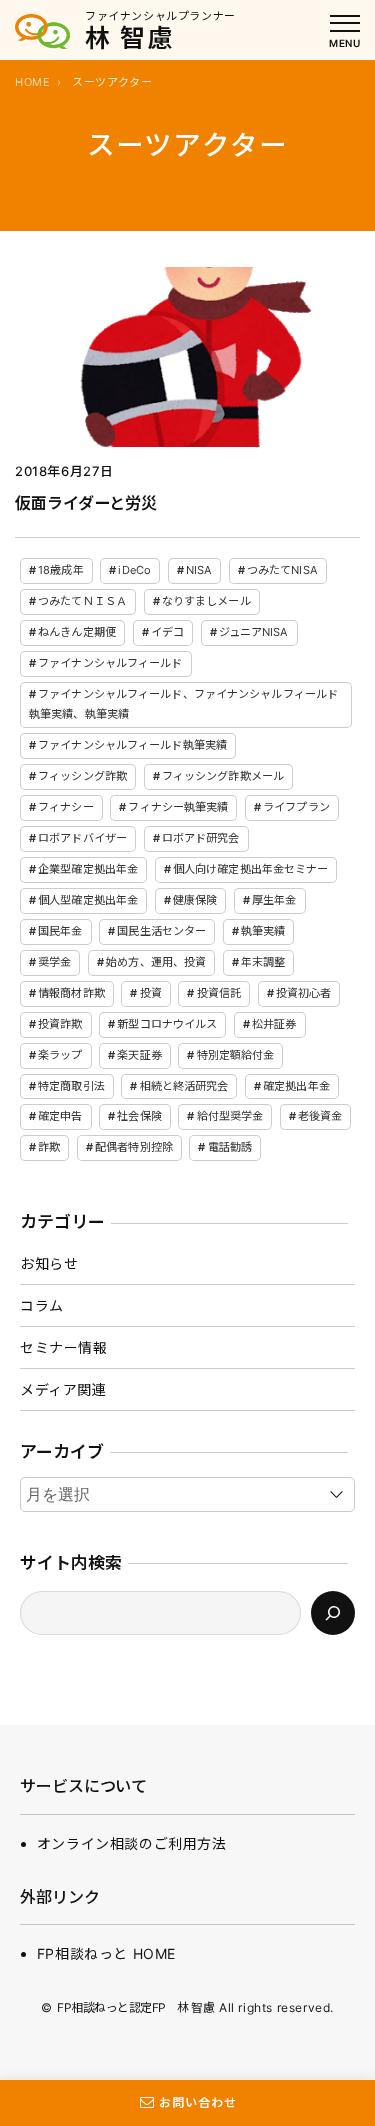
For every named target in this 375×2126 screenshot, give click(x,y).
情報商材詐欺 (71, 993)
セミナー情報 (64, 1347)
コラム (42, 1305)
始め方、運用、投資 (156, 962)
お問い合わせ (198, 2102)
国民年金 (60, 931)
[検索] (333, 1613)
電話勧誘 (230, 1147)
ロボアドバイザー (82, 838)
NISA (199, 570)
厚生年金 (274, 900)
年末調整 (263, 962)
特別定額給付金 (236, 1055)
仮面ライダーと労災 (86, 503)
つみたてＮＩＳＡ (82, 601)
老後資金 (320, 1116)
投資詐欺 (60, 1024)
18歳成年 (61, 570)
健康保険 (195, 900)
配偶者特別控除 (134, 1147)
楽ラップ (60, 1055)
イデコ (167, 632)
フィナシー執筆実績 (178, 807)
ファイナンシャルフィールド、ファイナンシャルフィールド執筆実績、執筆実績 (183, 704)
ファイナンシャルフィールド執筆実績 (132, 745)
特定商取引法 (71, 1086)
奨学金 (54, 962)
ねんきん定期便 (77, 632)
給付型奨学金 (230, 1116)
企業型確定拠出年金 (88, 869)
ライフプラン (296, 807)
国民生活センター (161, 931)
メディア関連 (63, 1389)
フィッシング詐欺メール (223, 776)
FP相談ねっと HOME (106, 1953)
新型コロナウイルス (167, 1024)
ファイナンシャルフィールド (110, 663)
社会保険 (139, 1116)
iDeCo (134, 570)
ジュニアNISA (254, 632)
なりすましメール (206, 601)
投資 (151, 993)
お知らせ (49, 1263)
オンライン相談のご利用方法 (132, 1843)
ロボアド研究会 (201, 838)
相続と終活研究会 (184, 1086)
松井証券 (274, 1024)
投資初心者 (304, 993)
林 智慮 (129, 38)
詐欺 (49, 1147)
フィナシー (66, 807)
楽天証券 (139, 1055)
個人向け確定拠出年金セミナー (251, 869)
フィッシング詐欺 (82, 776)
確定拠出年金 (296, 1086)
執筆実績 (263, 931)
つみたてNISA (282, 570)
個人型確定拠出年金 (88, 900)
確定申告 (60, 1116)
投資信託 (219, 993)
